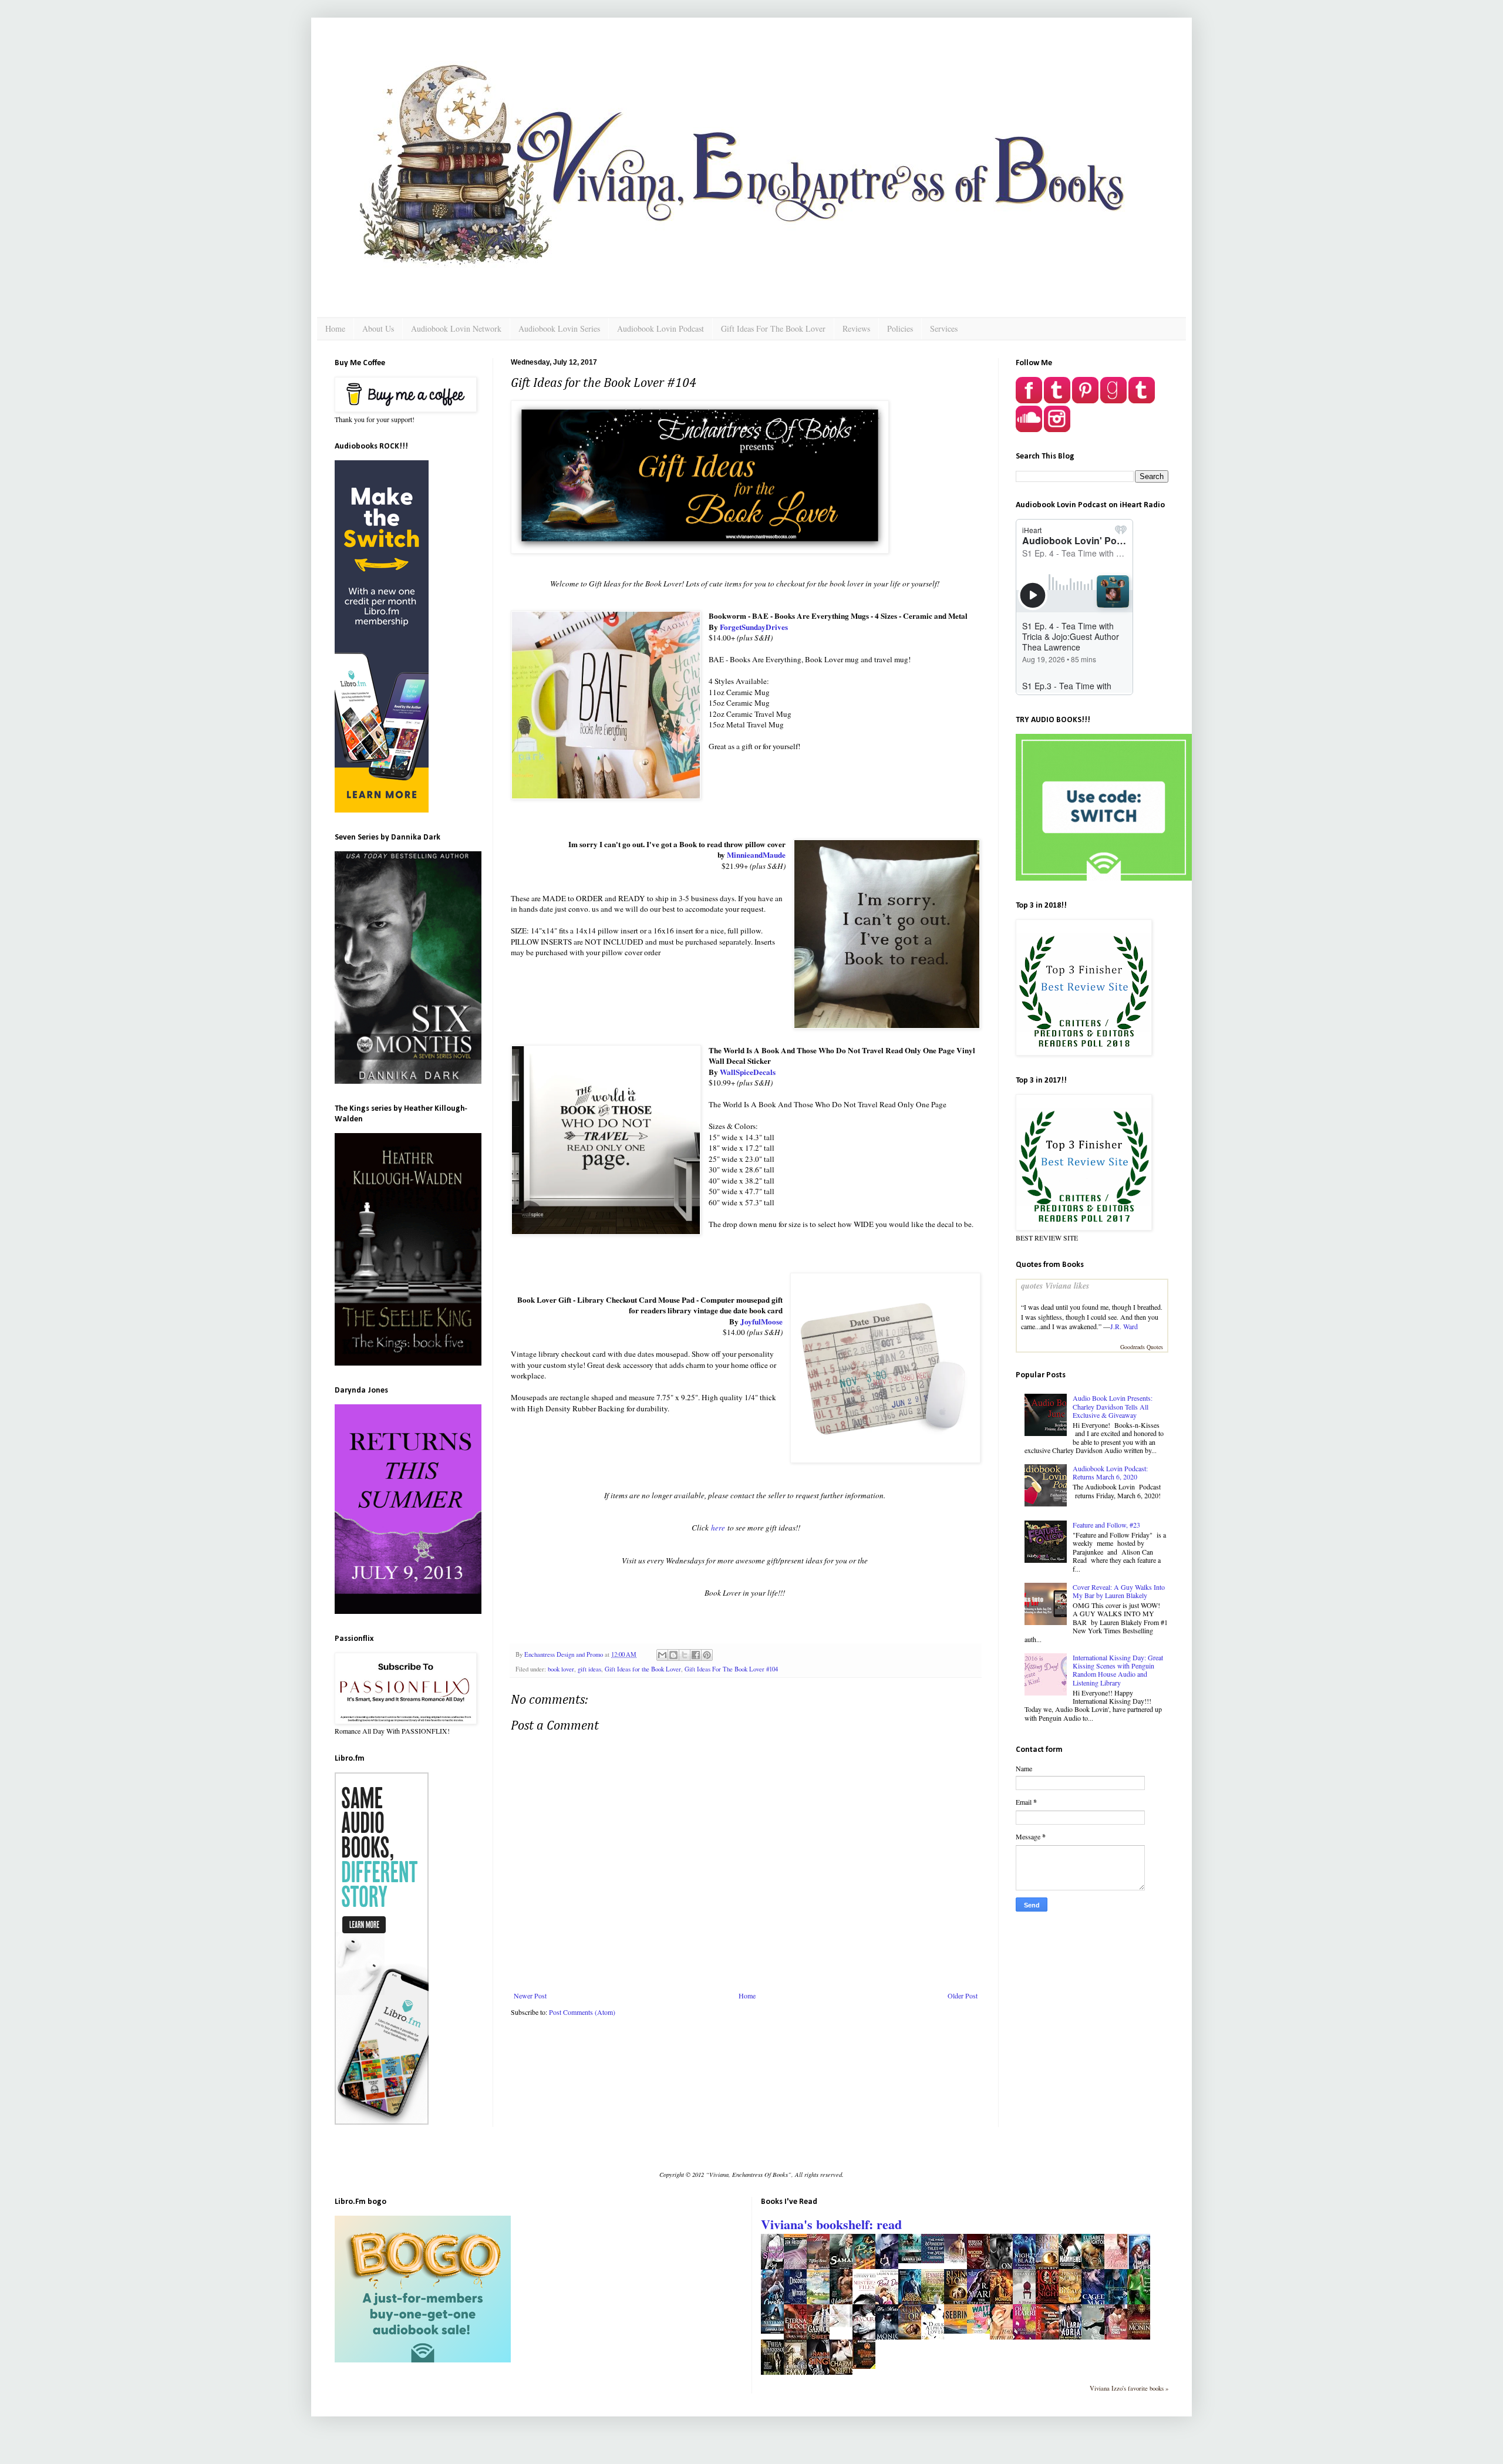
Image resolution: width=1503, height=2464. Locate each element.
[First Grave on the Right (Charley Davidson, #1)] (844, 2324)
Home (335, 328)
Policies (900, 328)
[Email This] (662, 1655)
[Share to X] (685, 1655)
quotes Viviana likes (1055, 1286)
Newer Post (530, 1996)
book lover (561, 1669)
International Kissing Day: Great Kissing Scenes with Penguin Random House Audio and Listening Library (1118, 1670)
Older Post (963, 1996)
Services (944, 328)
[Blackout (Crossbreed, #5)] (913, 2260)
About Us (378, 328)
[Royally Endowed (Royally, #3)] (959, 2260)
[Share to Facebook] (696, 1655)
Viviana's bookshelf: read (831, 2224)
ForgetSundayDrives (754, 627)
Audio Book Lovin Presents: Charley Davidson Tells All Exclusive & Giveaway (1113, 1406)
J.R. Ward (1124, 1326)
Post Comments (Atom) (582, 2012)
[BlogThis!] (673, 1655)
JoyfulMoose (761, 1322)
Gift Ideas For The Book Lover (773, 328)
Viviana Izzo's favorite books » (1129, 2388)
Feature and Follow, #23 (1106, 1525)
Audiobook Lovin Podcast (660, 328)
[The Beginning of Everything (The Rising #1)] (867, 2366)
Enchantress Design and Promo (565, 1654)
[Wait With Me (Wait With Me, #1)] (982, 2331)
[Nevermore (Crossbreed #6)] (776, 2331)
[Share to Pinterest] (707, 1655)
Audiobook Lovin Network (456, 328)
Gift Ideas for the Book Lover (643, 1669)
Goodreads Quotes (1142, 1347)
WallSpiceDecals (748, 1072)
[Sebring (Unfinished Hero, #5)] (959, 2331)
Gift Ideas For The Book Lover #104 (731, 1669)
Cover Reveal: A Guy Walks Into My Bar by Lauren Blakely (1119, 1591)
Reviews (856, 328)
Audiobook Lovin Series (559, 328)
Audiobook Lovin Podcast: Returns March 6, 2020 (1110, 1472)
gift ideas (589, 1669)
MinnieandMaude (756, 855)
